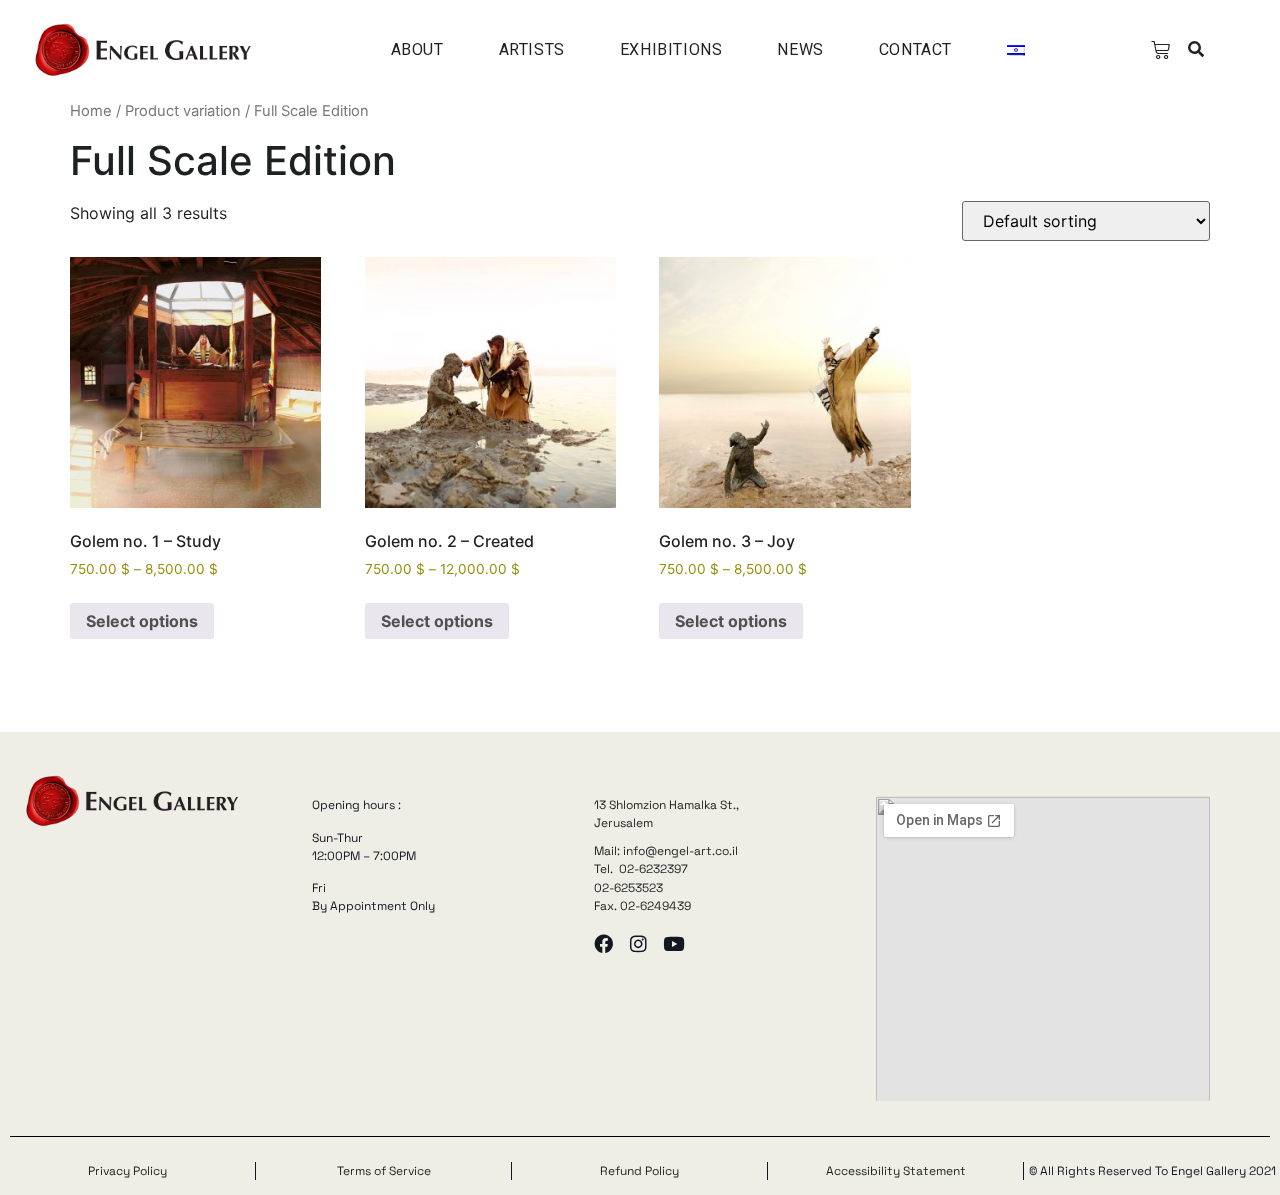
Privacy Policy (127, 1171)
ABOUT (417, 49)
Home (91, 111)
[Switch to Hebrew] (1016, 50)
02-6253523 (628, 888)
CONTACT (915, 49)
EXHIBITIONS (671, 49)
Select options (142, 621)
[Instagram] (638, 943)
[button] (1196, 50)
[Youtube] (673, 943)
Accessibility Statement (896, 1171)
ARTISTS (532, 49)
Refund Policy (639, 1171)
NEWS (800, 49)
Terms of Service (384, 1171)
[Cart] (1160, 50)
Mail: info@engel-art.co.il (666, 851)
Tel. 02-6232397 (641, 869)
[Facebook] (603, 943)
